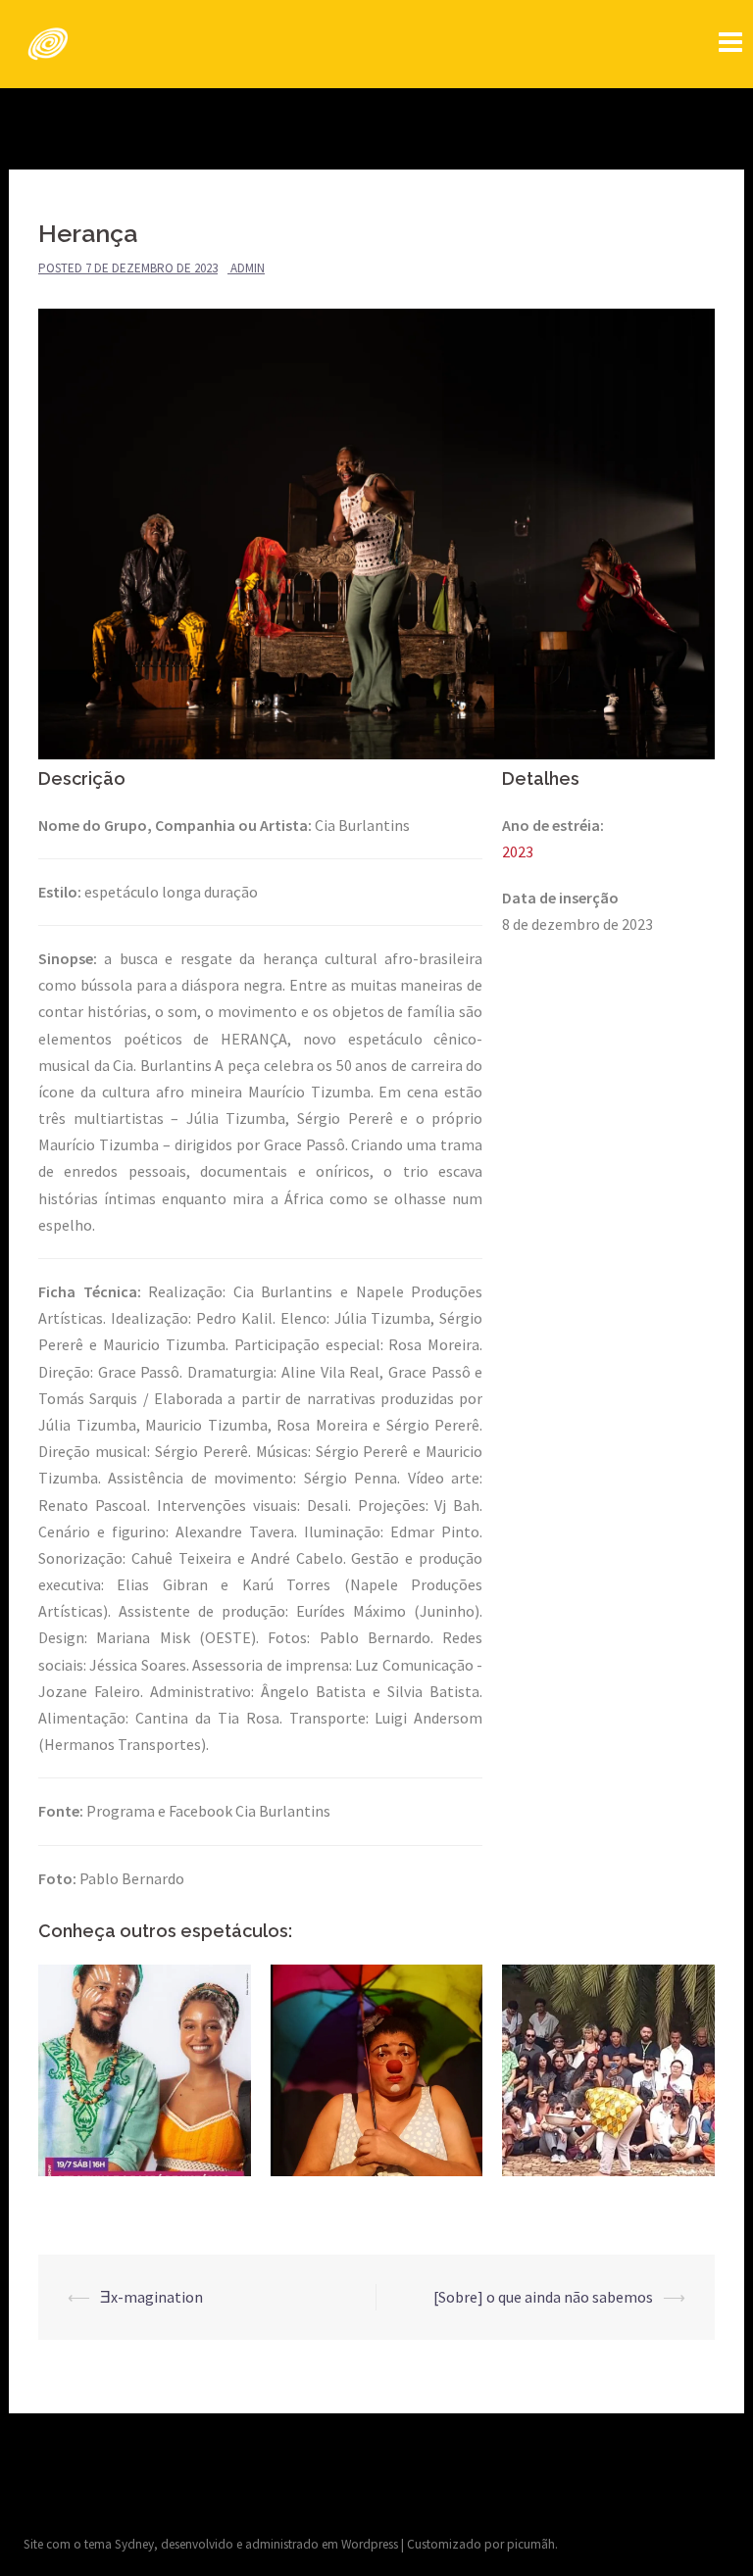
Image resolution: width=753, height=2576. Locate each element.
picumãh (531, 2544)
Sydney (134, 2544)
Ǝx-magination (151, 2297)
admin (248, 268)
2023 (518, 851)
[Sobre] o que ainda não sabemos (543, 2297)
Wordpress (370, 2544)
